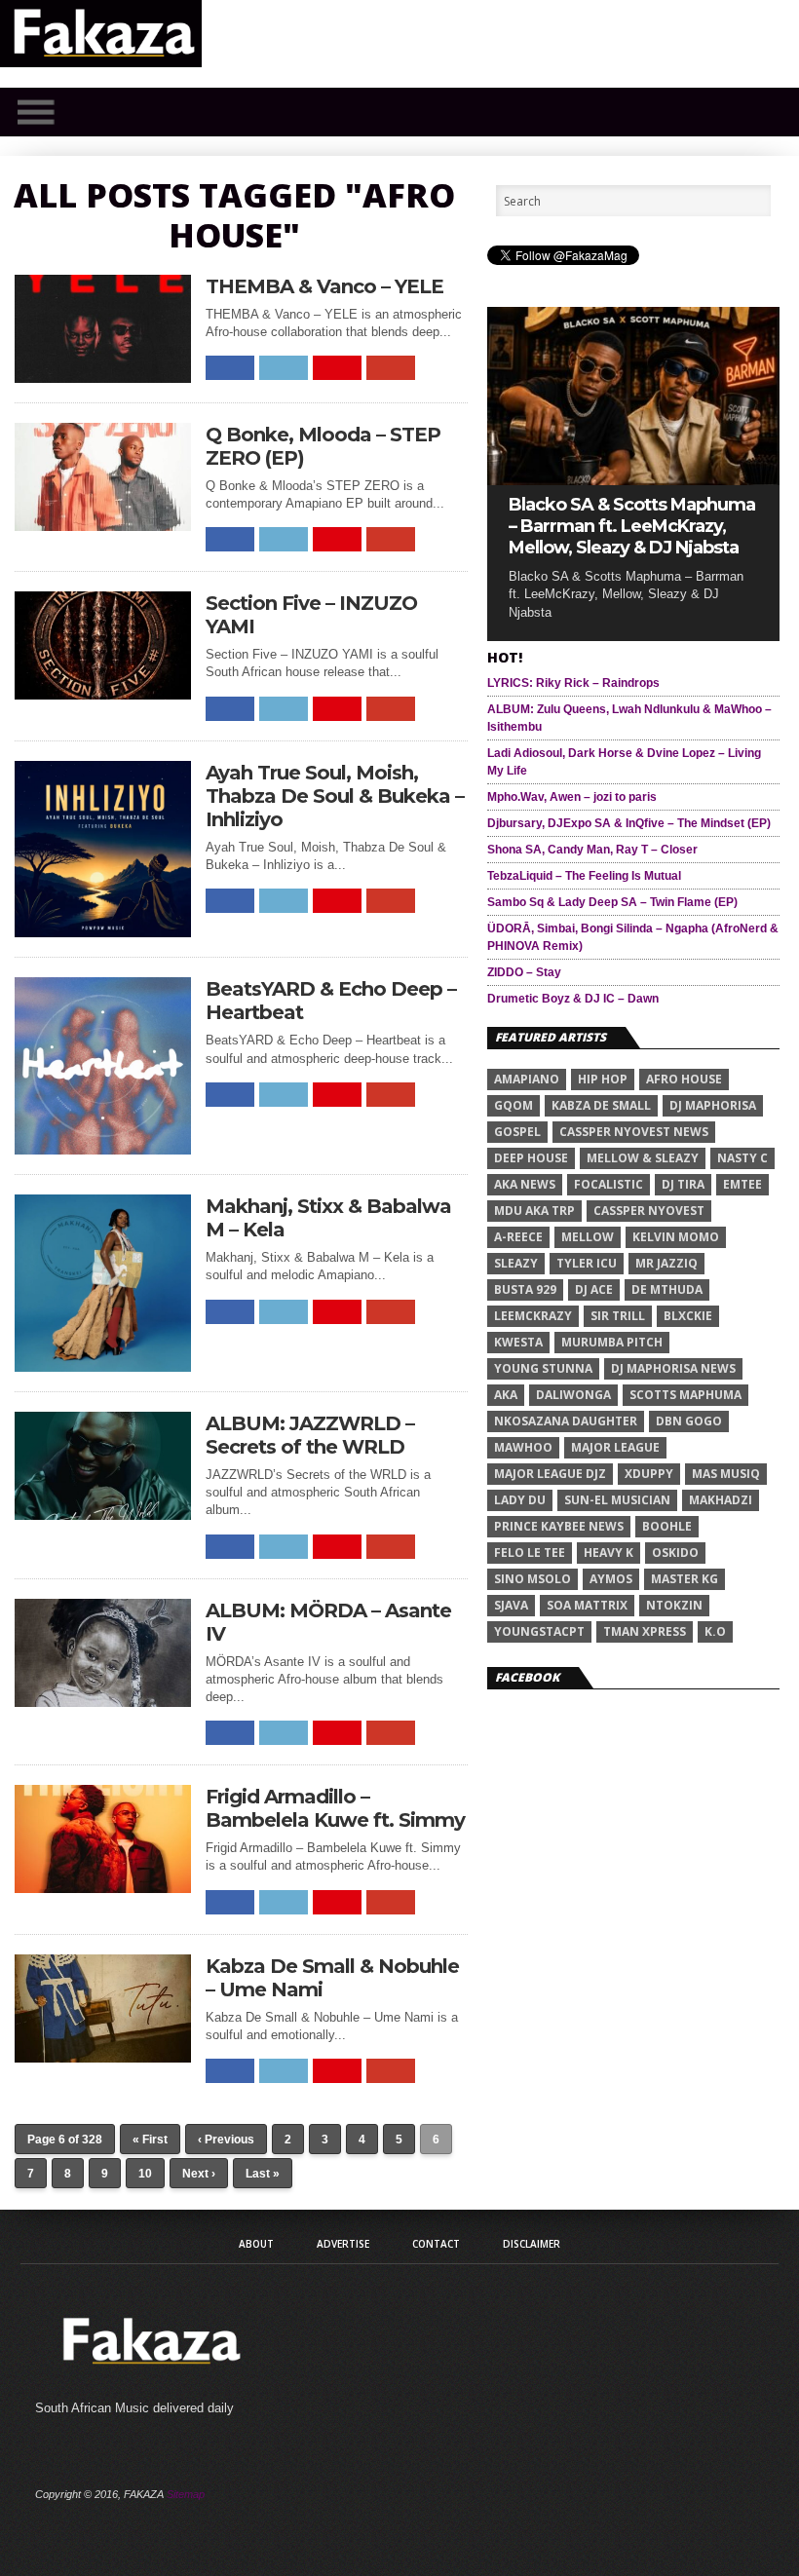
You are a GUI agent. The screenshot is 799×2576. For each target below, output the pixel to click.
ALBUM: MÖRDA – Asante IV (328, 1622)
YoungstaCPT (539, 1631)
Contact (436, 2244)
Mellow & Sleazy (643, 1158)
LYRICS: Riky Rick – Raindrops (573, 683)
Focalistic (609, 1184)
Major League (615, 1447)
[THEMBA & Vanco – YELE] (103, 378)
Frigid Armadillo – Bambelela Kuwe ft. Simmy (335, 1808)
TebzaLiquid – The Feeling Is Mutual (584, 876)
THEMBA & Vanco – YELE (324, 286)
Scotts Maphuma (685, 1395)
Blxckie (688, 1316)
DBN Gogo (689, 1421)
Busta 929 (525, 1289)
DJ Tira (683, 1184)
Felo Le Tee (530, 1553)
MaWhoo (523, 1447)
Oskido (675, 1553)
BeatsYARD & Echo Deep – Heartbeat (331, 1001)
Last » (263, 2174)
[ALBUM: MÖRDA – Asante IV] (103, 1702)
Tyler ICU (587, 1263)
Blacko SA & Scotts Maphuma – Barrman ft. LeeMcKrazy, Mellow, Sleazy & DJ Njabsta (632, 526)
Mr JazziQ (666, 1263)
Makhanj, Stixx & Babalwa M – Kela (328, 1218)
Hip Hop (603, 1079)
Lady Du (520, 1500)
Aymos (611, 1579)
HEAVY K (609, 1553)
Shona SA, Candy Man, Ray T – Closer (592, 850)
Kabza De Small (601, 1105)
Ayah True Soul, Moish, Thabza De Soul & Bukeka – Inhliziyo (335, 796)
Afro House (684, 1079)
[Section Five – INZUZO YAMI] (103, 694)
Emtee (742, 1184)
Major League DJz (550, 1474)
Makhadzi (721, 1500)
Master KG (685, 1579)
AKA (506, 1395)
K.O (715, 1631)
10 (145, 2174)
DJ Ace (594, 1289)
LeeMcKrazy (533, 1316)
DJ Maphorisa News (673, 1368)
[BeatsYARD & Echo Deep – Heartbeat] (103, 1149)
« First (150, 2140)
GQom (514, 1105)
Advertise (343, 2244)
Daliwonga (573, 1395)
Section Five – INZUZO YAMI (311, 615)
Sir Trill (618, 1316)
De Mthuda (667, 1289)
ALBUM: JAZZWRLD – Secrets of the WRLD (310, 1435)
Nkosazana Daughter (566, 1421)
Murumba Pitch (612, 1342)
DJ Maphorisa (713, 1105)
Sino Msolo (533, 1579)
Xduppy (649, 1474)
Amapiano (527, 1079)
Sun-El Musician (617, 1500)
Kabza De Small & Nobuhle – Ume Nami (332, 1978)
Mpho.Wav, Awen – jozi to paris (572, 797)
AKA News (525, 1184)
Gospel (517, 1132)
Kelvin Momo (676, 1237)
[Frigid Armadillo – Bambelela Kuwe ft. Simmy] (103, 1888)
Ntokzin (674, 1605)
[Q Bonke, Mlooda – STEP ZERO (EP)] (103, 526)
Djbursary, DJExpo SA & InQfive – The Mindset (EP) (629, 823)
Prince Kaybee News (559, 1526)
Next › (199, 2174)
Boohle (667, 1526)
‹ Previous (226, 2140)
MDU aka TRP (534, 1211)
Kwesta (518, 1342)
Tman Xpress (645, 1631)
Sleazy (516, 1263)
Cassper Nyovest (649, 1211)
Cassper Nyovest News (634, 1132)
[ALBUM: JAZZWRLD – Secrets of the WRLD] (103, 1515)
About (256, 2244)
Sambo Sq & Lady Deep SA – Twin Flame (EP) (612, 902)
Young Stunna (543, 1368)
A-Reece (518, 1237)
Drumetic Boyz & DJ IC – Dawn (573, 999)
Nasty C (742, 1158)
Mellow (588, 1237)
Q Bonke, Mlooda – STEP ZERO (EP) (323, 446)
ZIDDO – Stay (524, 972)
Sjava (511, 1605)
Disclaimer (532, 2244)
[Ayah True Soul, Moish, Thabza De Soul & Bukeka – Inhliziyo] (103, 932)
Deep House (531, 1158)
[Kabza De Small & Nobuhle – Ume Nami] (103, 2057)
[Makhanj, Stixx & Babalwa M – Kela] (103, 1366)
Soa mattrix (587, 1605)
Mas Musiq (726, 1474)
